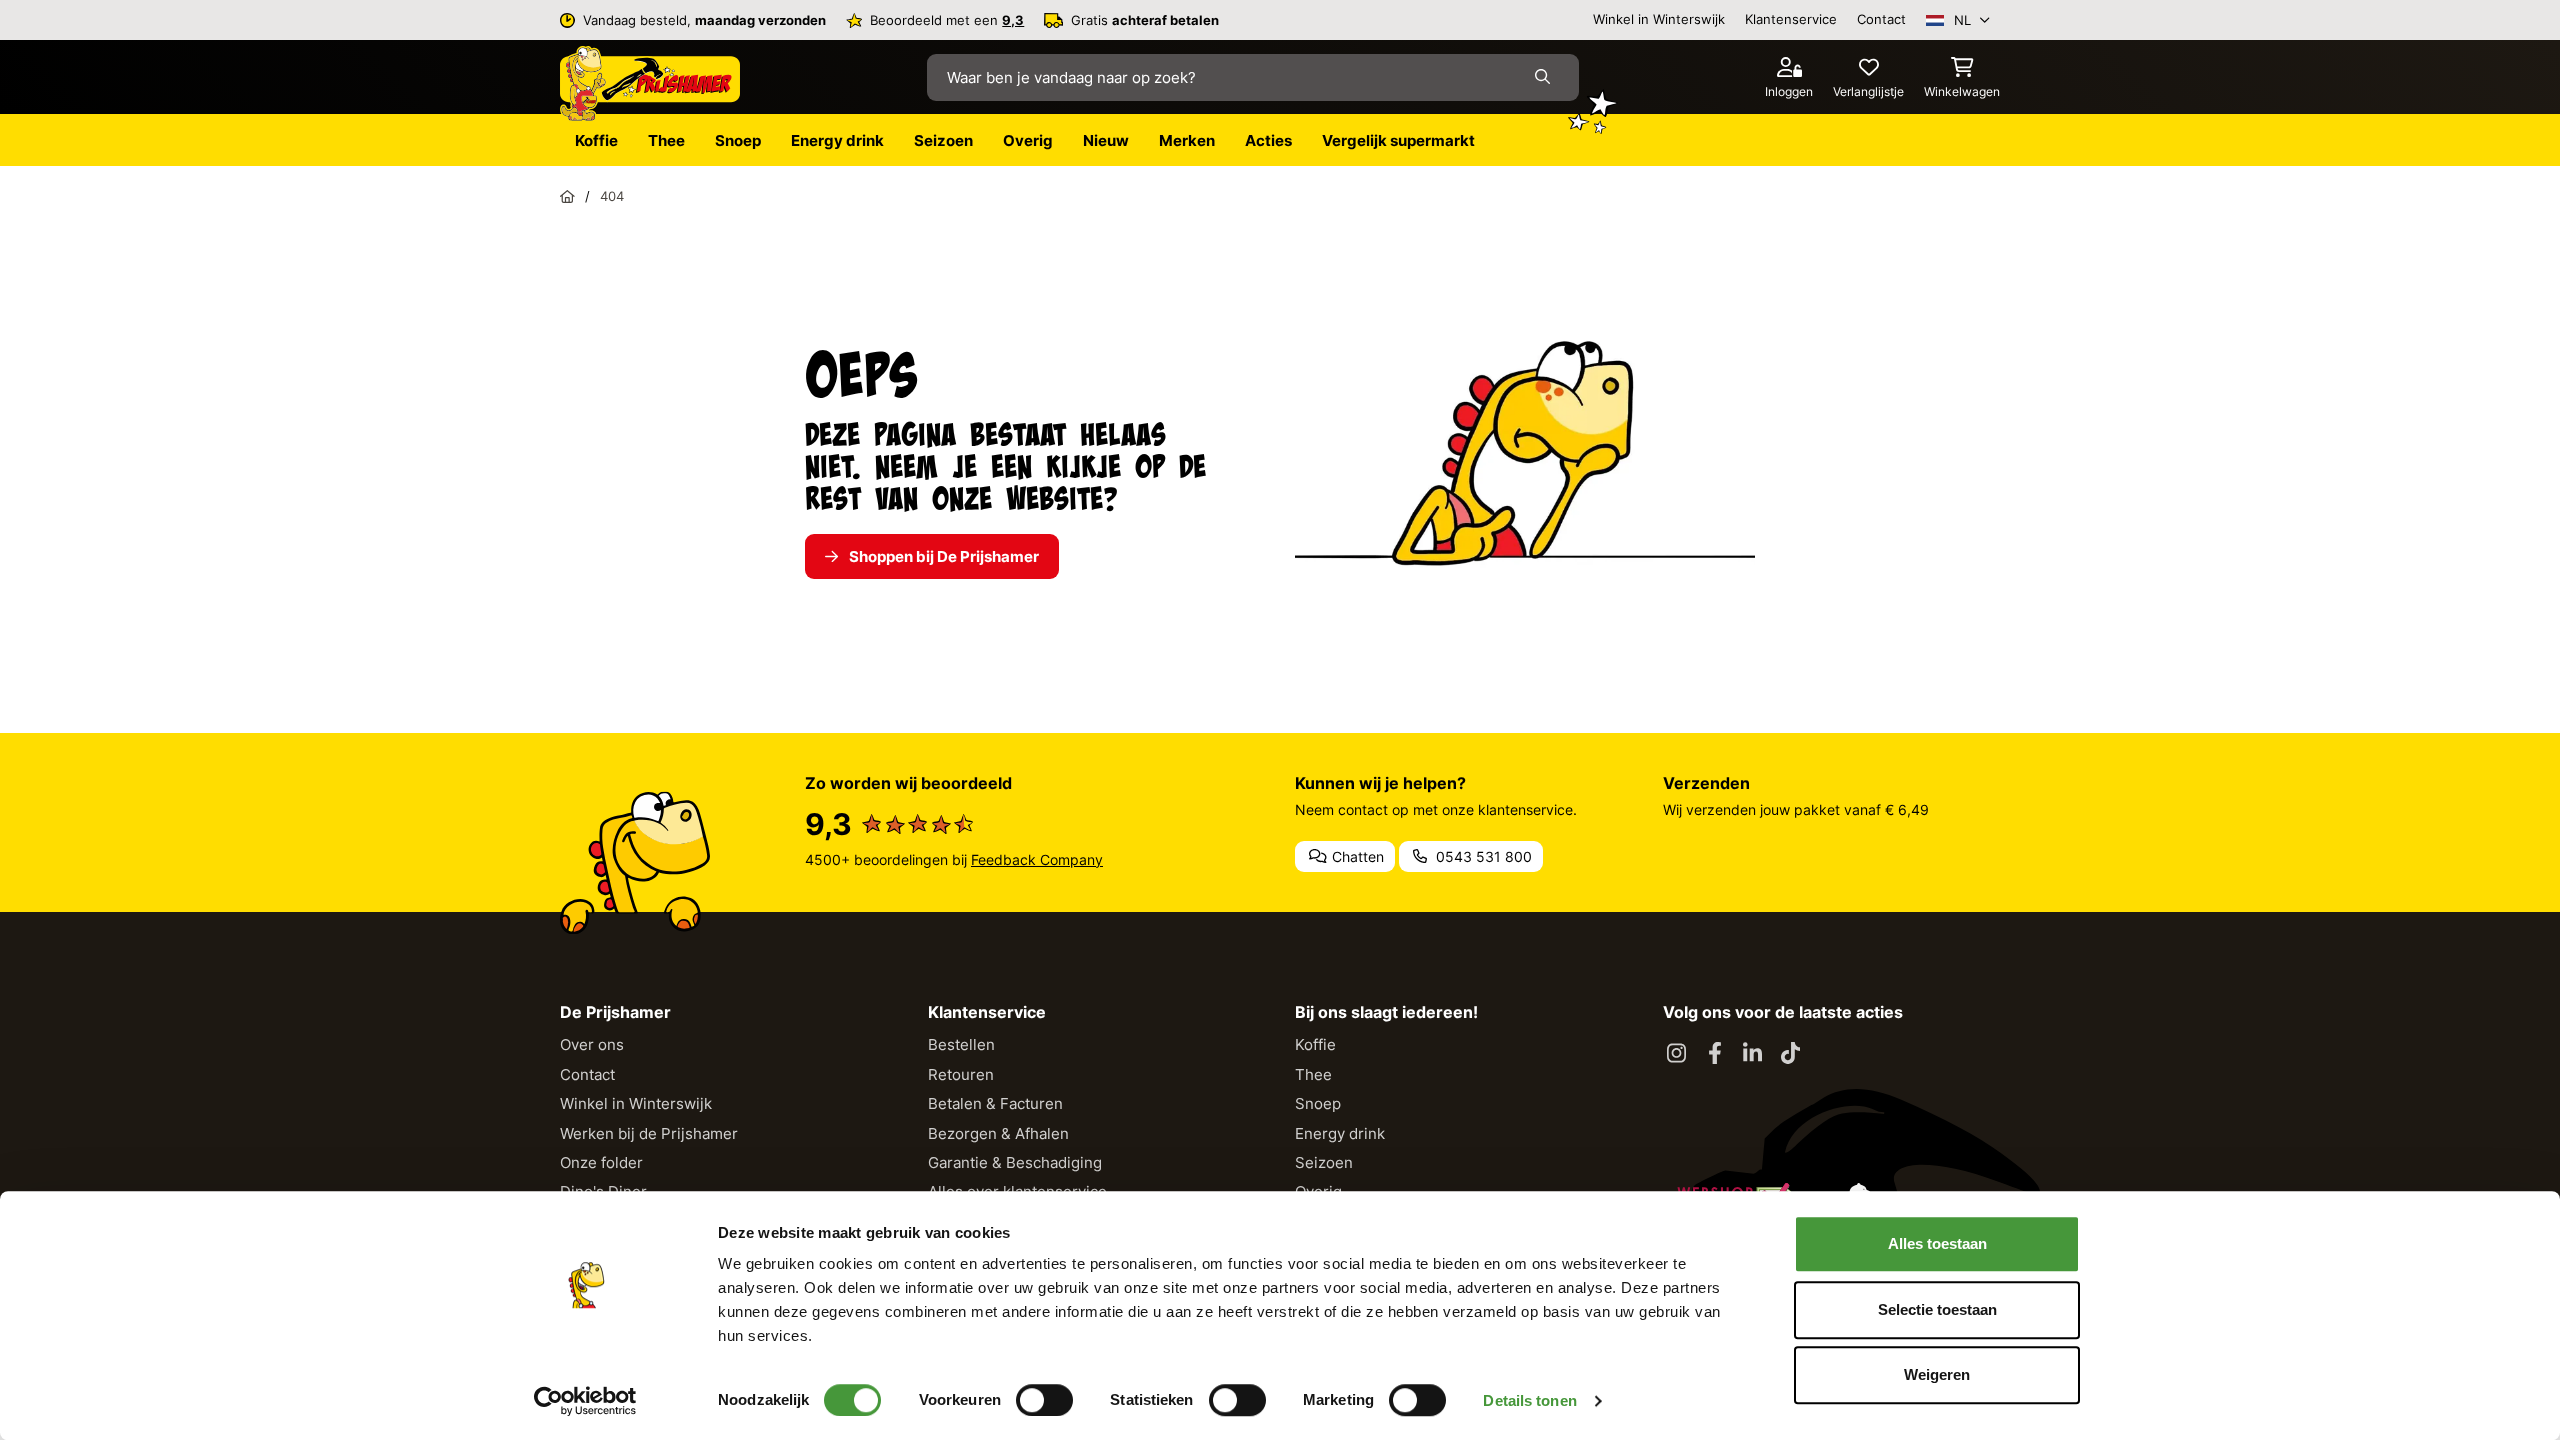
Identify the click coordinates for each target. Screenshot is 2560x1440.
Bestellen (961, 1044)
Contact (1881, 19)
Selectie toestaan (1937, 1309)
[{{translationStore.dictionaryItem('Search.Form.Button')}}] (1546, 77)
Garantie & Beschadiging (1015, 1162)
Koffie (1315, 1044)
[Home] (567, 196)
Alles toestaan (1937, 1243)
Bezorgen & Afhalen (998, 1133)
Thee (1313, 1074)
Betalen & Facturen (995, 1103)
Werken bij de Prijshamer (649, 1133)
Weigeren (1937, 1374)
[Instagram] (1677, 1054)
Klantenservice (1791, 19)
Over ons (592, 1044)
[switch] (1044, 1400)
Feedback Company (1037, 859)
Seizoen (1324, 1162)
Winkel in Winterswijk (1659, 19)
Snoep (1318, 1103)
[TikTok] (1791, 1054)
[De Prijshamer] (650, 84)
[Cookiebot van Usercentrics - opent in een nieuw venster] (585, 1401)
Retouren (961, 1074)
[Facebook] (1715, 1054)
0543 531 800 (1482, 856)
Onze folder (601, 1162)
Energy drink (1340, 1133)
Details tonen (1529, 1400)
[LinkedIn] (1753, 1054)
